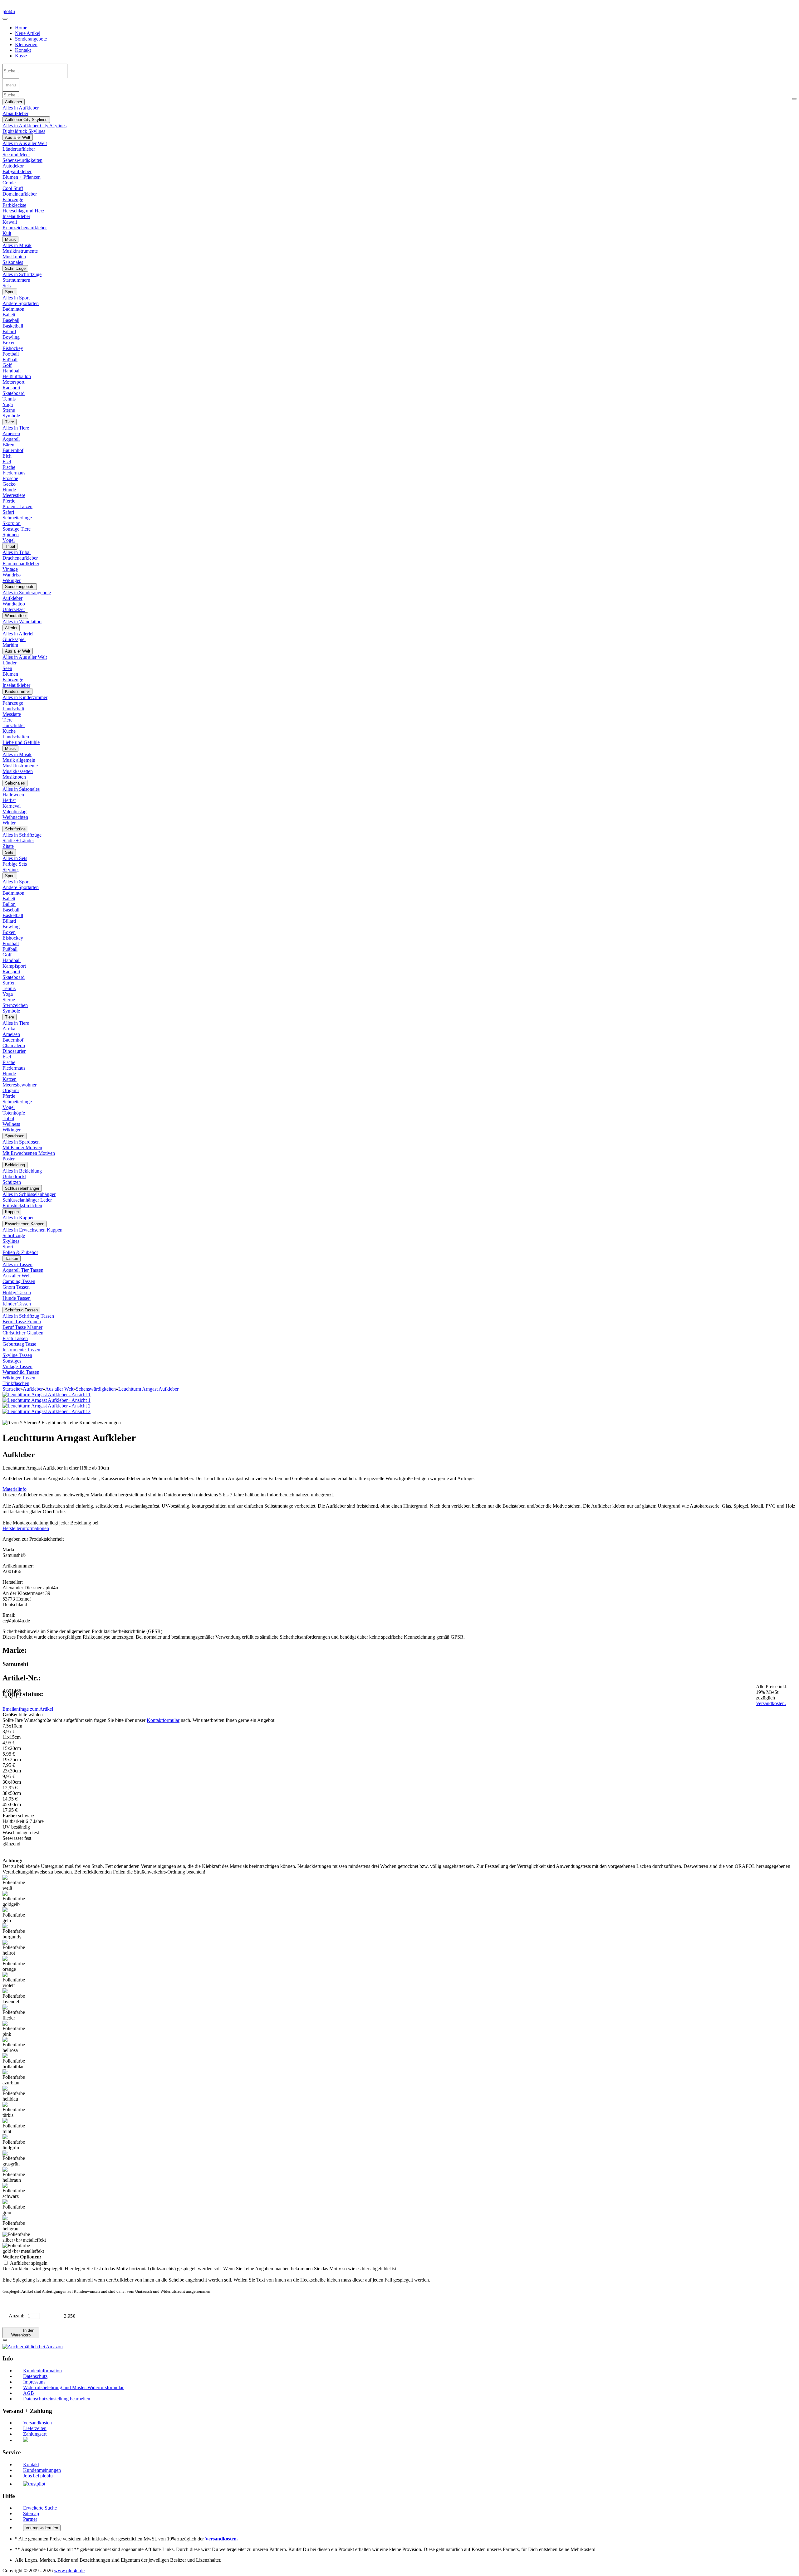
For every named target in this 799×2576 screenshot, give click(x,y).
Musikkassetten (18, 771)
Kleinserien (26, 44)
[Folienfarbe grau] (15, 2207)
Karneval (12, 806)
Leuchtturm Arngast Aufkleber (148, 1389)
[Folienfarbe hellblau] (15, 2094)
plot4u (9, 11)
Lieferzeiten (35, 2428)
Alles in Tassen (17, 1264)
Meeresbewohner (20, 1085)
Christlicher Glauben (23, 1333)
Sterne (9, 410)
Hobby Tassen (17, 1293)
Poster (9, 1159)
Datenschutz (35, 2376)
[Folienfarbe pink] (15, 2029)
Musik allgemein (19, 760)
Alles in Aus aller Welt (25, 143)
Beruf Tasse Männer (22, 1327)
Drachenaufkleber (20, 558)
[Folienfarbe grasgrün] (15, 2159)
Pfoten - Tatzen (17, 506)
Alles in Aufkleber (21, 108)
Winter (9, 823)
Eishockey (13, 348)
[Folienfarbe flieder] (15, 2013)
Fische (9, 467)
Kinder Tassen (17, 1304)
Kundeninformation (42, 2371)
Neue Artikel (28, 33)
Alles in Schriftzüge (22, 274)
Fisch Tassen (15, 1338)
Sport (10, 292)
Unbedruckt (14, 1176)
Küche (9, 731)
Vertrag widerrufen (42, 2528)
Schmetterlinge (17, 518)
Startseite (11, 1389)
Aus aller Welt (18, 137)
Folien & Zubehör (20, 1252)
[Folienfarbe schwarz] (15, 2191)
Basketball (13, 326)
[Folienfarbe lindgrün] (15, 2142)
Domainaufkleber (20, 194)
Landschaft (13, 709)
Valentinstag (15, 812)
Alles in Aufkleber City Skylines (34, 126)
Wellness (11, 1124)
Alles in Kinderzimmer (25, 697)
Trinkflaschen (16, 1383)
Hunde (9, 490)
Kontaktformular (163, 1720)
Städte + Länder (18, 841)
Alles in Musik (17, 245)
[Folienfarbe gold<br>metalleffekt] (23, 2248)
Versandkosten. (771, 1703)
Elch (7, 456)
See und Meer (16, 155)
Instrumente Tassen (21, 1350)
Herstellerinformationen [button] (26, 1528)
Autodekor (13, 166)
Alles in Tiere (16, 428)
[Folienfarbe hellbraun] (15, 2175)
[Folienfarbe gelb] (15, 1915)
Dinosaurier (14, 1051)
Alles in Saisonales (21, 789)
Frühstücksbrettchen (22, 1205)
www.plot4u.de (69, 2571)
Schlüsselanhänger (22, 1188)
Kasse (21, 56)
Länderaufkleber (19, 149)
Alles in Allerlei (18, 634)
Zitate (8, 846)
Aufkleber (14, 102)
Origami (11, 1090)
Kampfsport (14, 966)
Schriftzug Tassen (21, 1310)
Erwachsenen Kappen (25, 1224)
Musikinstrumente (20, 251)
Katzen (10, 1079)
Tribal (10, 546)
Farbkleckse (14, 205)
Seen (7, 668)
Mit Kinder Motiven (22, 1147)
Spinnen (11, 535)
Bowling (11, 337)
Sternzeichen (15, 1005)
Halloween (13, 795)
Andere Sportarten (21, 303)
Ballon (9, 904)
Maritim (10, 645)
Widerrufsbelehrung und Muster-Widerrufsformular (73, 2387)
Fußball (10, 360)
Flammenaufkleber (21, 564)
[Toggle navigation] (5, 19)
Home (21, 28)
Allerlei (11, 628)
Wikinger (12, 580)
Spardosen (15, 1136)
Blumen (10, 674)
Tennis (9, 399)
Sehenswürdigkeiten (22, 160)
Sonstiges (12, 1361)
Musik (10, 239)
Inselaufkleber (16, 216)
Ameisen (11, 433)
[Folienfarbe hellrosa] (15, 2045)
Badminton (13, 309)
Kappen (12, 1212)
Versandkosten (37, 2423)
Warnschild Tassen (21, 1372)
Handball (12, 371)
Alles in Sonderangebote (27, 593)
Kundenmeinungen (42, 2470)
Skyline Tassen (17, 1355)
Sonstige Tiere (17, 529)
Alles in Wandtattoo (22, 622)
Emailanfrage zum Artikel (28, 1709)
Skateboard (14, 393)
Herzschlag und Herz (23, 211)
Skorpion (12, 523)
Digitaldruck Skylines (24, 131)
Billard (9, 331)
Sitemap (31, 2513)
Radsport (11, 388)
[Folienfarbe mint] (15, 2126)
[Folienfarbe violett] (15, 1980)
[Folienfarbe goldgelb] (15, 1899)
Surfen (9, 983)
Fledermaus (14, 473)
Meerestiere (14, 495)
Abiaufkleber (15, 113)
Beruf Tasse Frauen (22, 1322)
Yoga (8, 404)
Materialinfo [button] (15, 1489)
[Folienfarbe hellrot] (15, 1948)
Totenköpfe (14, 1113)
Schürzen (12, 1182)
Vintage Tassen (17, 1366)
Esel (7, 462)
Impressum (34, 2382)
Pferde (9, 501)
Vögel (9, 540)
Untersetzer (14, 609)
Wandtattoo (14, 604)
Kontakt (23, 50)
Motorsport (13, 382)
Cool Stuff (13, 188)
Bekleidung (15, 1165)
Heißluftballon (17, 376)
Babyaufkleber (17, 171)
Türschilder (14, 725)
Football (11, 354)
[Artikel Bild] (47, 1400)
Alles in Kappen (19, 1218)
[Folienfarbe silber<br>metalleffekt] (24, 2237)
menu (11, 85)
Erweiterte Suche (40, 2508)
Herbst (9, 800)
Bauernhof (13, 450)
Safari (8, 512)
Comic (9, 183)
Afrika (9, 1029)
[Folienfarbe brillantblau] (15, 2061)
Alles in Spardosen (21, 1142)
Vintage (10, 569)
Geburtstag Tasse (19, 1344)
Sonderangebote (31, 39)
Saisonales (13, 262)
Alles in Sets (15, 858)
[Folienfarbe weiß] (15, 1883)
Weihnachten (15, 817)
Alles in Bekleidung (22, 1171)
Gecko (9, 484)
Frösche (10, 478)
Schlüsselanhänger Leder (27, 1200)
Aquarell (11, 439)
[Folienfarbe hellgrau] (15, 2224)
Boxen (9, 343)
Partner (30, 2519)
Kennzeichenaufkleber (25, 228)
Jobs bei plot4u (38, 2476)
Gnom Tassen (16, 1287)
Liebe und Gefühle (21, 742)
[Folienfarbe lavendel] (15, 1996)
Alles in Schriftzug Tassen (28, 1316)
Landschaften (16, 737)
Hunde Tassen (17, 1298)
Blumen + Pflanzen (22, 177)
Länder (10, 663)
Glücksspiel (14, 639)
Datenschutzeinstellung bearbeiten (57, 2399)
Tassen (12, 1259)
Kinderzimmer (17, 691)
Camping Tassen (19, 1281)
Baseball (11, 320)
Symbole (11, 416)
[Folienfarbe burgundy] (15, 1932)
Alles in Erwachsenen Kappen (32, 1230)
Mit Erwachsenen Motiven (29, 1153)
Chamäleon (14, 1045)
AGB (29, 2393)
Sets (7, 286)
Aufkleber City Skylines (26, 120)
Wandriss (12, 575)
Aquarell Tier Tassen (23, 1270)
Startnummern (16, 280)
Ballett (9, 315)
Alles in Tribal (17, 552)
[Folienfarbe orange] (15, 1964)
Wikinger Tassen (19, 1378)
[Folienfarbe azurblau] (15, 2078)
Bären (8, 445)
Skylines (11, 870)
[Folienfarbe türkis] (15, 2110)
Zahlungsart (35, 2434)
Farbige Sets (15, 864)
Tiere (10, 422)
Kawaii (10, 222)
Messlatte (12, 714)
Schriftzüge (15, 268)
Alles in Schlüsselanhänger (29, 1194)
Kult (7, 233)
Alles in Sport (16, 298)
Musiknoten (14, 257)
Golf (7, 365)
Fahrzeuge (13, 199)
